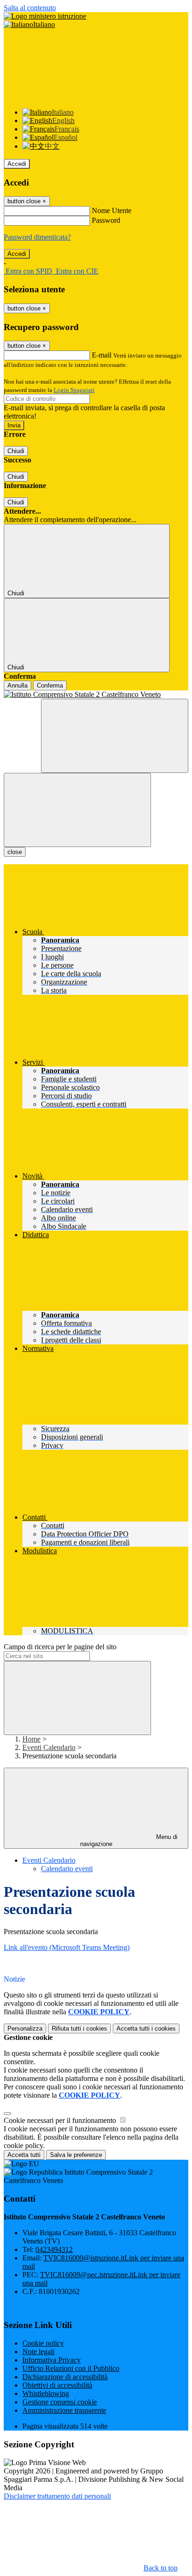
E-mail (102, 355)
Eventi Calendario (49, 1747)
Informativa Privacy (51, 2360)
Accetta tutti (146, 2028)
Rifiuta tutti (79, 2028)
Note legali (38, 2352)
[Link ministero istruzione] (45, 16)
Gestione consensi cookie (60, 2402)
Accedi (17, 164)
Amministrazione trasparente (64, 2410)
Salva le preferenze (76, 2155)
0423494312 (54, 2249)
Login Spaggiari (74, 390)
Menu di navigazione (129, 1840)
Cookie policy (43, 2343)
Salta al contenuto (30, 8)
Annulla (17, 685)
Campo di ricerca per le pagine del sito (60, 1647)
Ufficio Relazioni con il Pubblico (71, 2368)
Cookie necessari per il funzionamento (61, 2120)
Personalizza (25, 2028)
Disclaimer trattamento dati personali (57, 2496)
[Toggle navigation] (77, 810)
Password (106, 220)
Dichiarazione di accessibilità (65, 2377)
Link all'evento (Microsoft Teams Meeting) (67, 1947)
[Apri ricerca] (115, 736)
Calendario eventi (67, 1869)
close (15, 852)
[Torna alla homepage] (96, 695)
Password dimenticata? (37, 237)
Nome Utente (112, 210)
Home (31, 1739)
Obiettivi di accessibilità (57, 2385)
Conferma (50, 685)
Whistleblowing (46, 2393)
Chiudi (16, 451)
